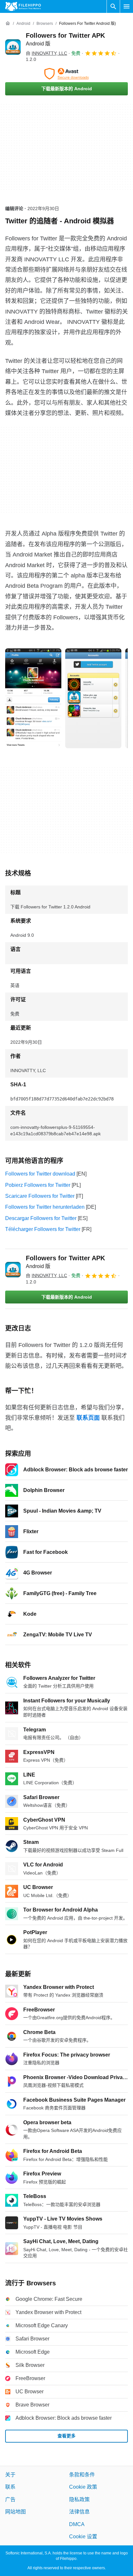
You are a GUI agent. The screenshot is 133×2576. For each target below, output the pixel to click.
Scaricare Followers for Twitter (40, 1196)
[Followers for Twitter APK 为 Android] (13, 47)
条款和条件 (82, 2475)
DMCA (77, 2524)
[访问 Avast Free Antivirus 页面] (66, 74)
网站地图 (15, 2512)
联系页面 (88, 1418)
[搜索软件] (113, 6)
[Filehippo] (23, 6)
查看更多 (66, 2436)
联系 (10, 2487)
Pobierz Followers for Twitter (38, 1185)
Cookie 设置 (83, 2537)
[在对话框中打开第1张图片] (93, 698)
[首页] (8, 24)
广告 (10, 2499)
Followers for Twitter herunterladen (45, 1207)
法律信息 (79, 2512)
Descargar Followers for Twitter (41, 1218)
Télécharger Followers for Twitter (43, 1229)
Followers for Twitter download (40, 1174)
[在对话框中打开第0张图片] (33, 698)
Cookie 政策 (83, 2487)
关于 (10, 2475)
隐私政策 (79, 2499)
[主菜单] (127, 6)
